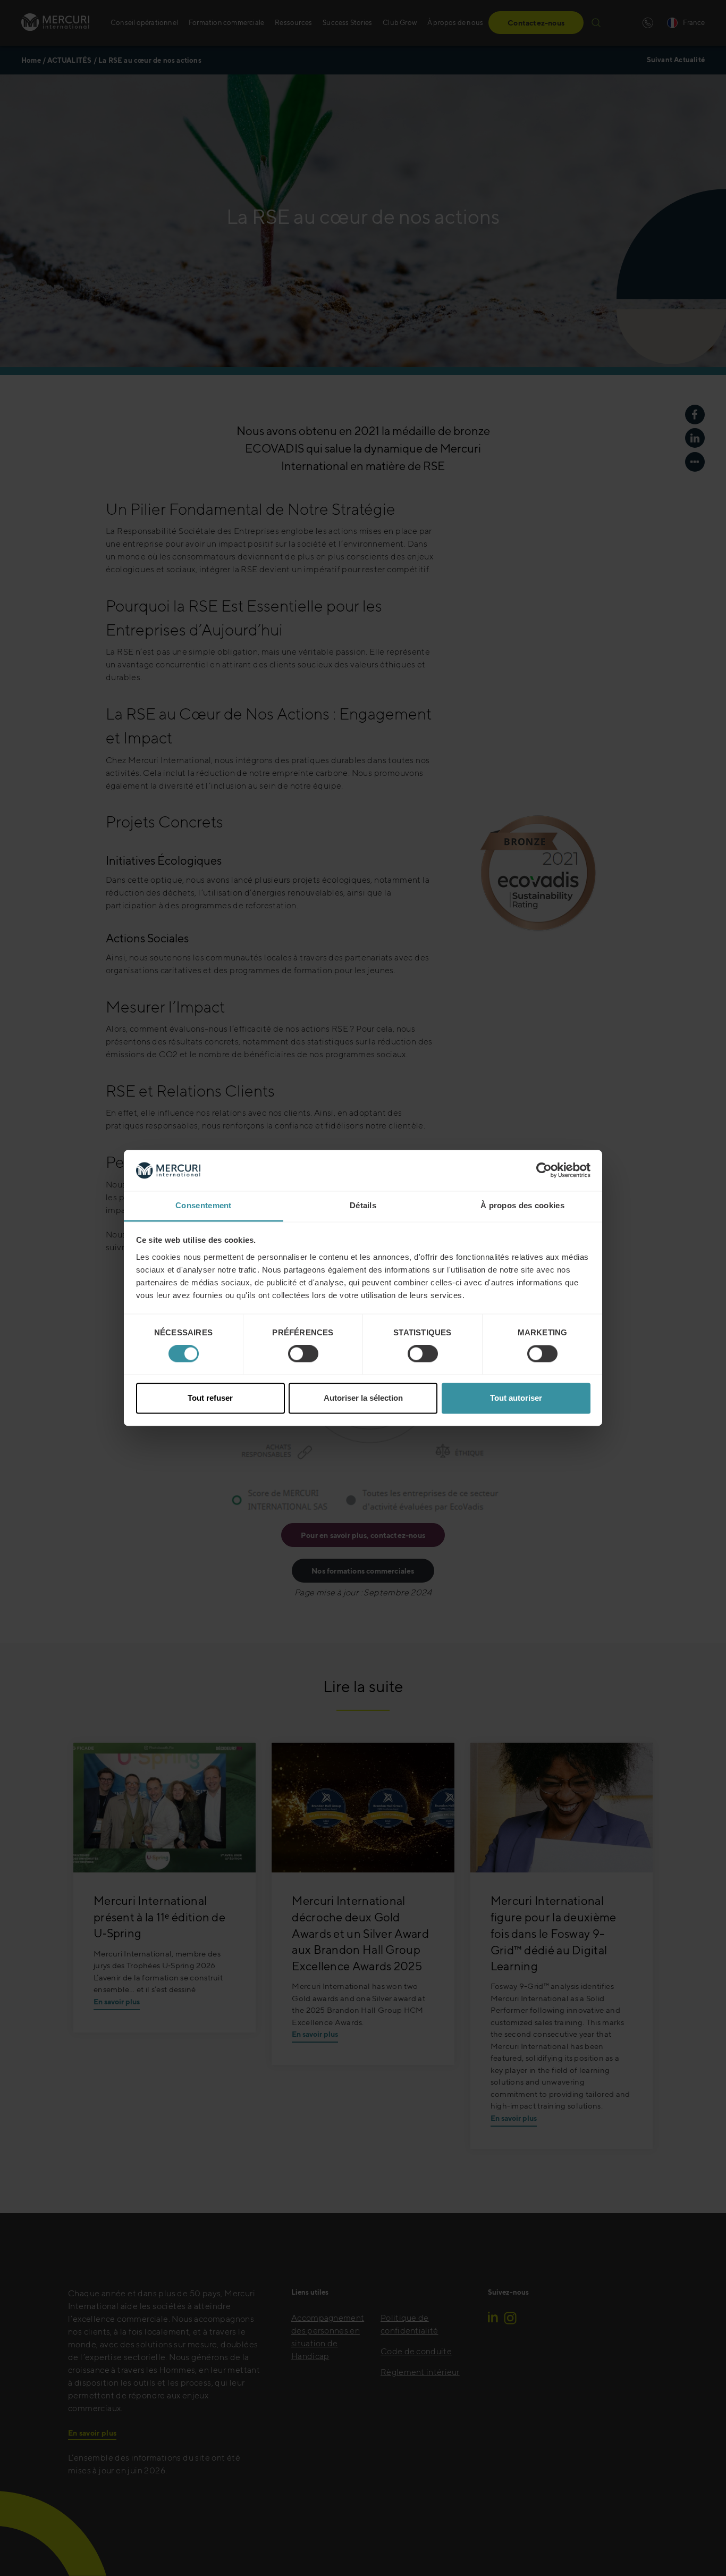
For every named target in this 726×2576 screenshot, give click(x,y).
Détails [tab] (363, 1205)
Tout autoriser (516, 1398)
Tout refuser (210, 1398)
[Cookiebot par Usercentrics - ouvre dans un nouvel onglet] (544, 1170)
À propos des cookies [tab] (522, 1205)
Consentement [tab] (204, 1205)
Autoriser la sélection (363, 1398)
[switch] (303, 1354)
